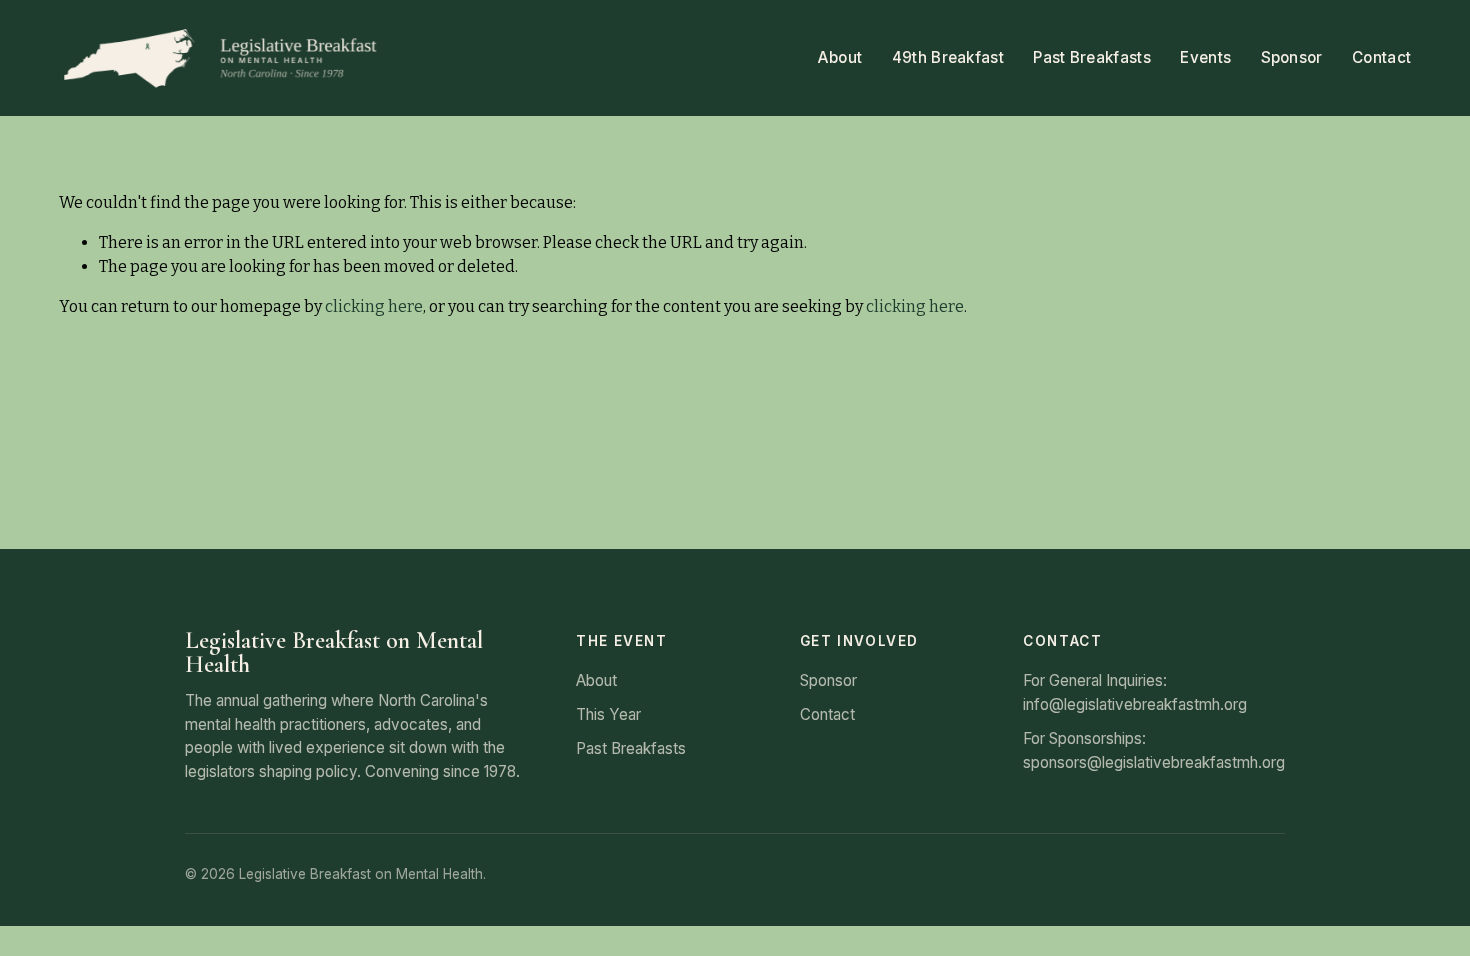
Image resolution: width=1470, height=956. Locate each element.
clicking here (374, 306)
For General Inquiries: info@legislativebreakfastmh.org (1135, 692)
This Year (608, 714)
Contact (1381, 57)
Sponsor (1292, 57)
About (840, 57)
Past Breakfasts (1092, 57)
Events (1205, 57)
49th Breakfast (948, 57)
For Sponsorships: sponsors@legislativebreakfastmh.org (1154, 750)
